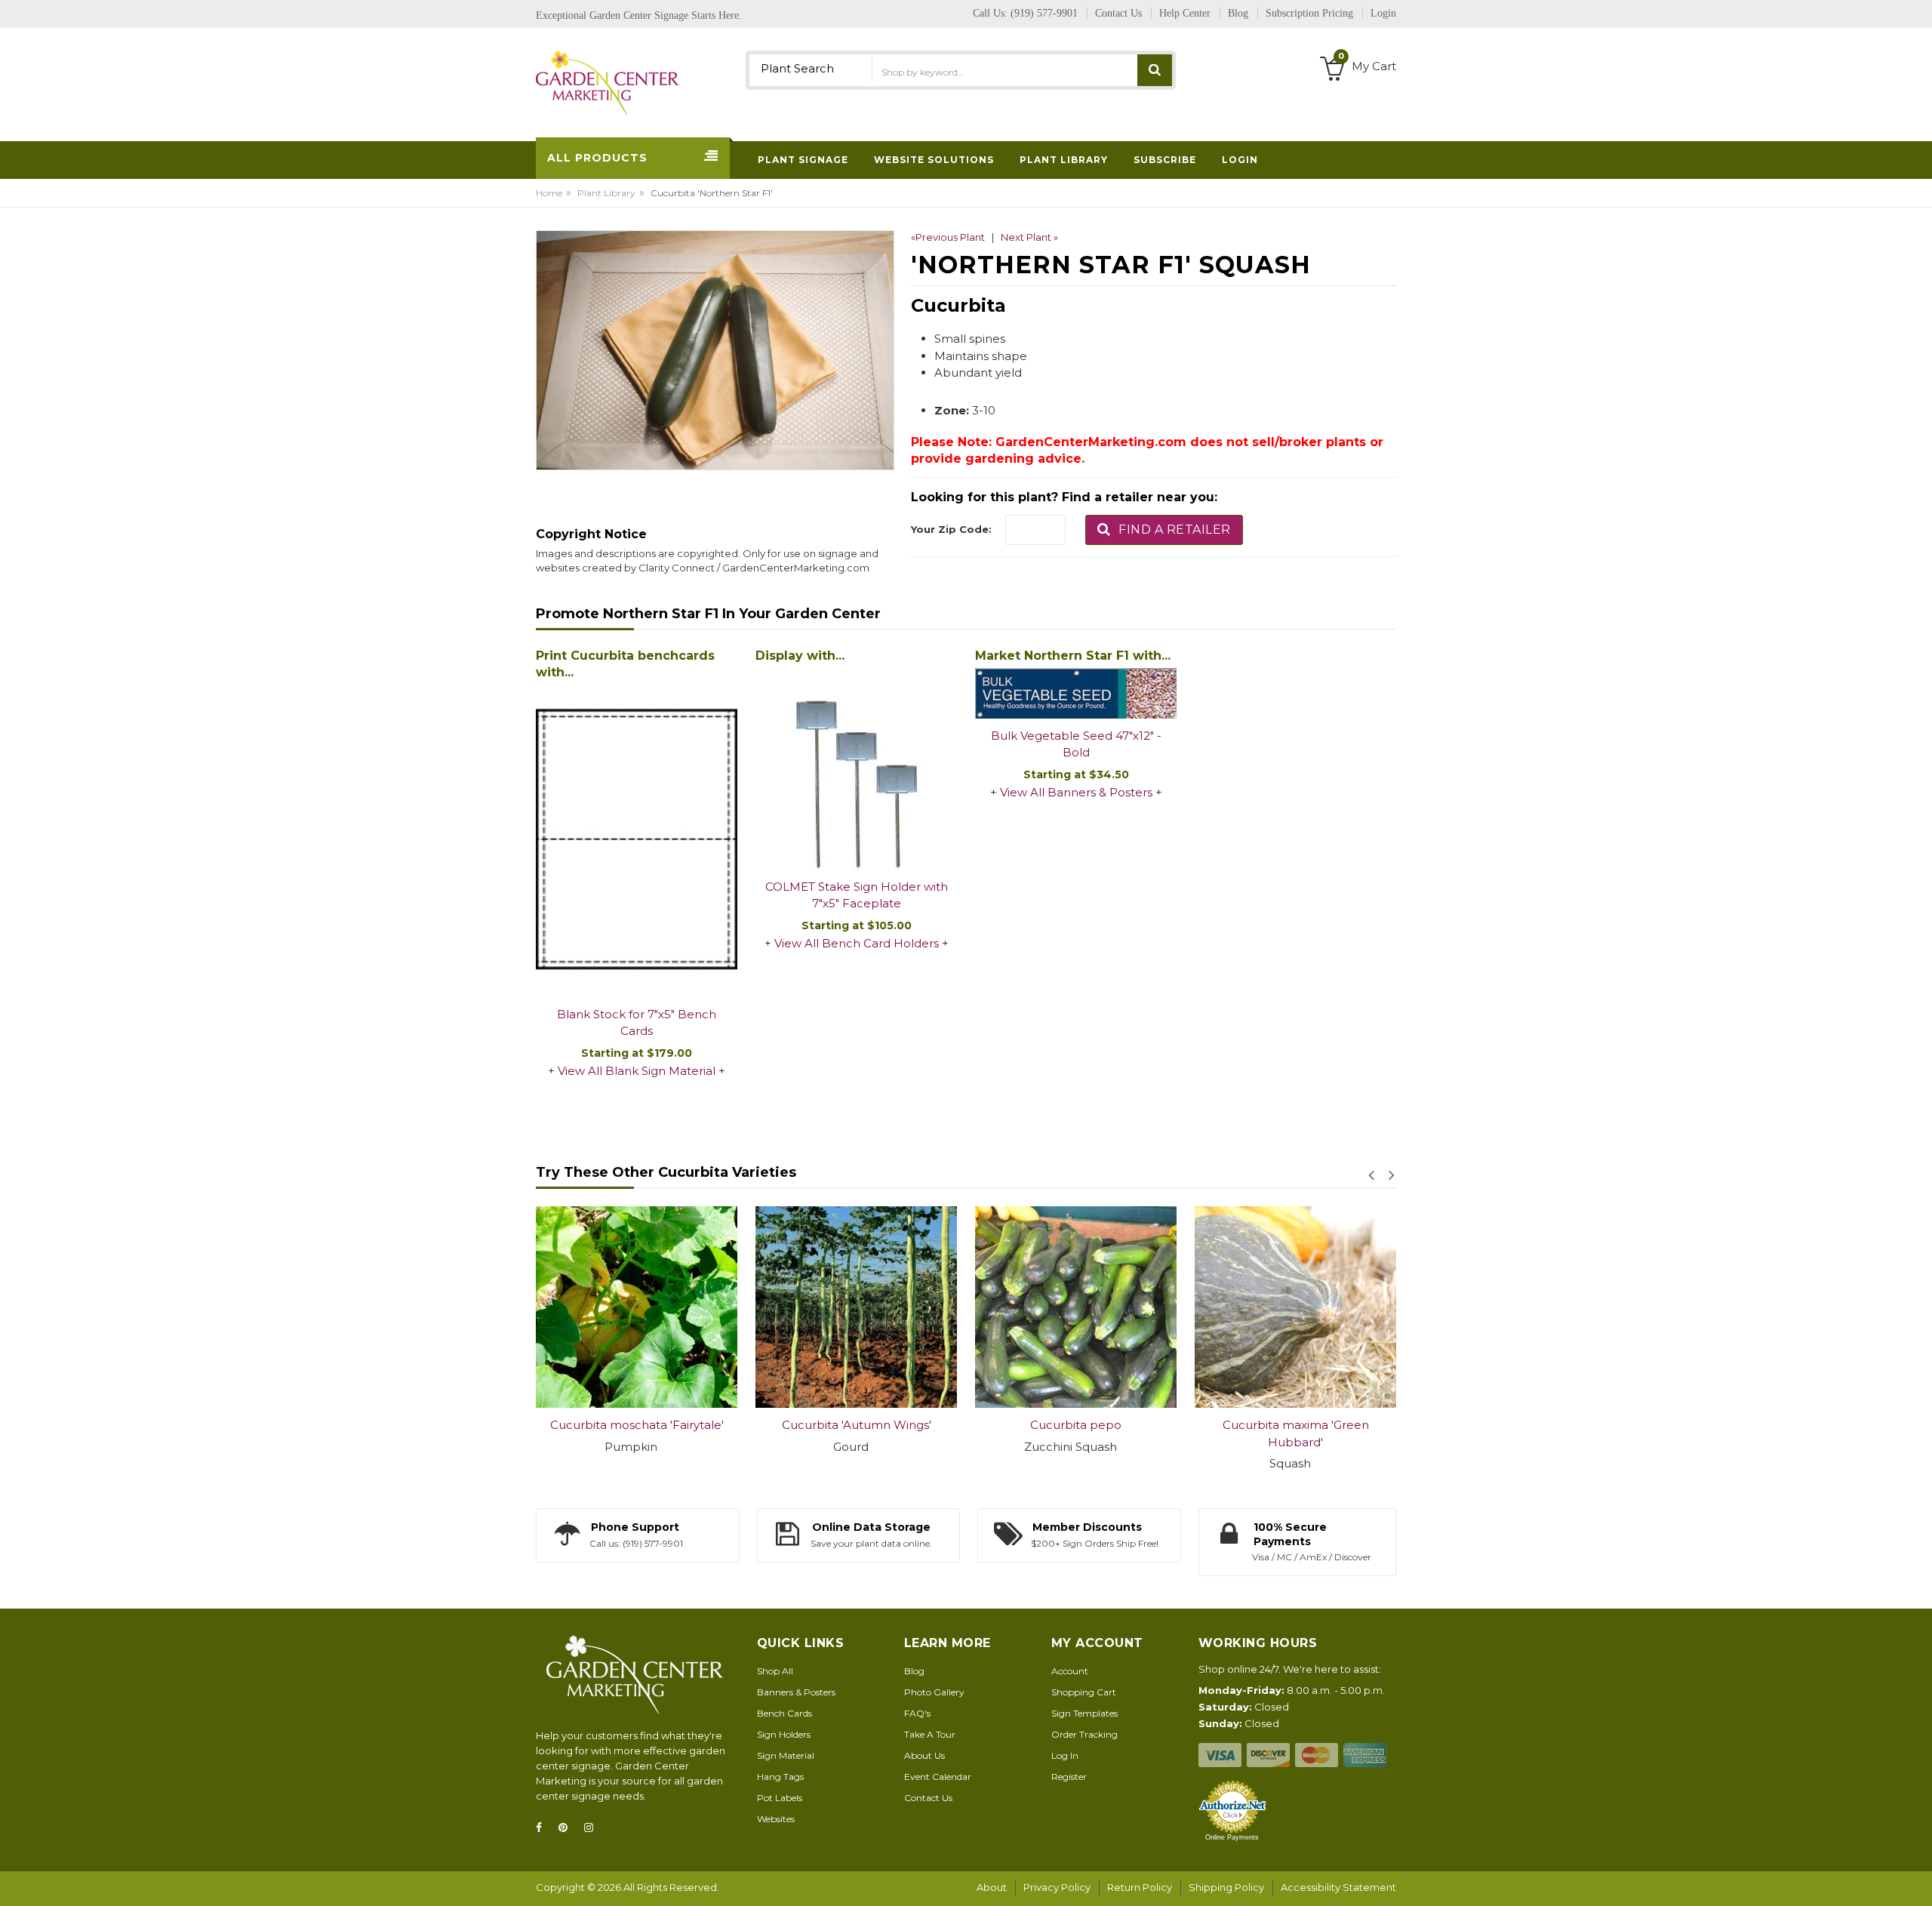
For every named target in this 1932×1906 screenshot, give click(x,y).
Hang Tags (780, 1777)
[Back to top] (1916, 1879)
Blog (914, 1671)
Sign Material (786, 1755)
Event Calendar (938, 1777)
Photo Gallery (934, 1692)
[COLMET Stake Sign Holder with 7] (856, 769)
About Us (924, 1755)
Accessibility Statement (1338, 1887)
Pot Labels (780, 1798)
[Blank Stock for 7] (637, 840)
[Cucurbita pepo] (856, 1307)
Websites (776, 1819)
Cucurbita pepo (856, 1425)
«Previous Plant (948, 237)
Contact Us (928, 1798)
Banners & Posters (796, 1692)
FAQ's (917, 1713)
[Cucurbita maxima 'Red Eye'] (1295, 1307)
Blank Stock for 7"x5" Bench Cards (637, 1023)
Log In (1065, 1755)
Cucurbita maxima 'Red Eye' (1295, 1425)
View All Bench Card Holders (857, 943)
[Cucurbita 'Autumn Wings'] (637, 1307)
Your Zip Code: (951, 529)
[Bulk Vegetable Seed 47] (1076, 693)
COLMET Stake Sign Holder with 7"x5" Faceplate (857, 895)
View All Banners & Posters (1076, 792)
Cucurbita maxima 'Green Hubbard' (1076, 1433)
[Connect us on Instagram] (593, 1828)
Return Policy (1140, 1887)
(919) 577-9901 (1044, 13)
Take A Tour (930, 1734)
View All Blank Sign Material (637, 1071)
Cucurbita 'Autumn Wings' (637, 1425)
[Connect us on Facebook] (543, 1828)
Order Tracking (1084, 1734)
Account (1070, 1671)
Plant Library (606, 193)
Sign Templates (1084, 1713)
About (992, 1887)
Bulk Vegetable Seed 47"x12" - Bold (1076, 744)
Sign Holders (784, 1734)
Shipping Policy (1226, 1887)
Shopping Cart (1084, 1692)
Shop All (775, 1671)
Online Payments (1232, 1837)
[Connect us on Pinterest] (568, 1828)
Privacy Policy (1057, 1887)
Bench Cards (784, 1713)
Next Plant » (1029, 237)
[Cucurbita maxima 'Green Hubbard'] (1076, 1307)
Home (549, 193)
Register (1069, 1777)
